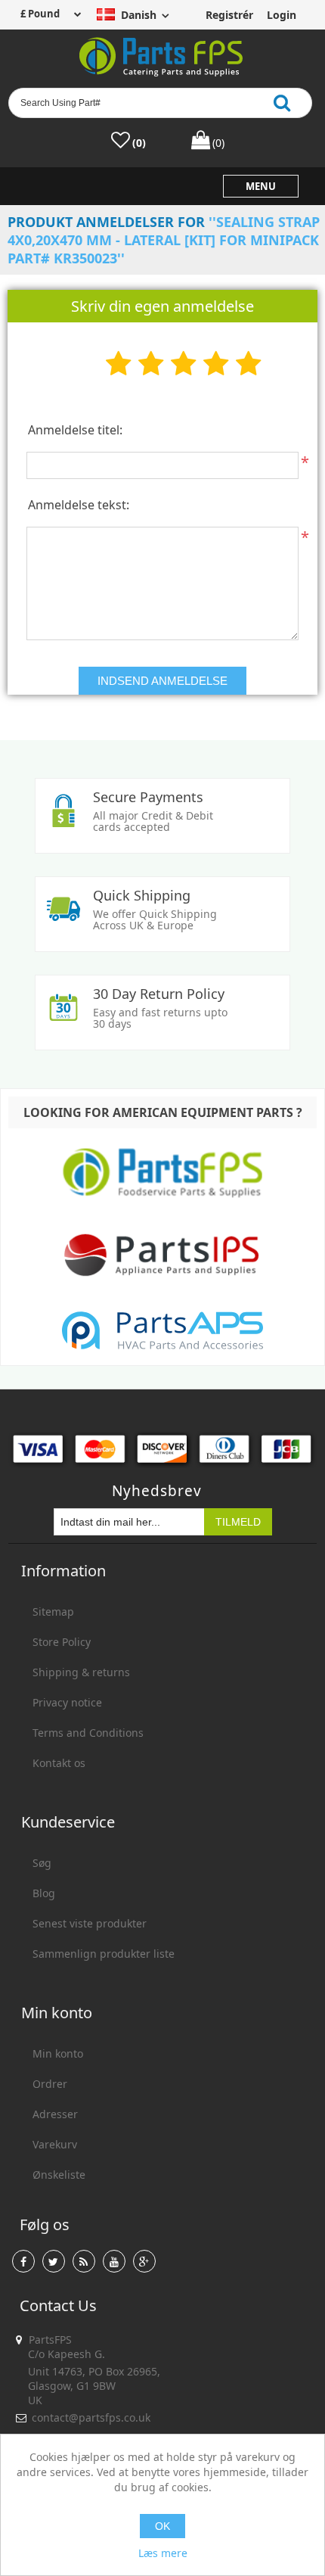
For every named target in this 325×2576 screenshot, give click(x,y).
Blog (44, 1893)
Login (282, 15)
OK (162, 2526)
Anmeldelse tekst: (79, 505)
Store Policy (62, 1642)
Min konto (58, 2053)
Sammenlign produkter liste (104, 1954)
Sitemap (53, 1612)
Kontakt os (59, 1763)
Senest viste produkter (90, 1923)
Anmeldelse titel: (75, 430)
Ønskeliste (59, 2175)
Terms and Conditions (88, 1733)
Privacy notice (67, 1702)
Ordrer (50, 2084)
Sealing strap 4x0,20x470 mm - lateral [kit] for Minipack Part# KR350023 (164, 240)
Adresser (55, 2114)
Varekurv (55, 2144)
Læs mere (163, 2553)
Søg (42, 1863)
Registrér (228, 15)
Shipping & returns (81, 1672)
